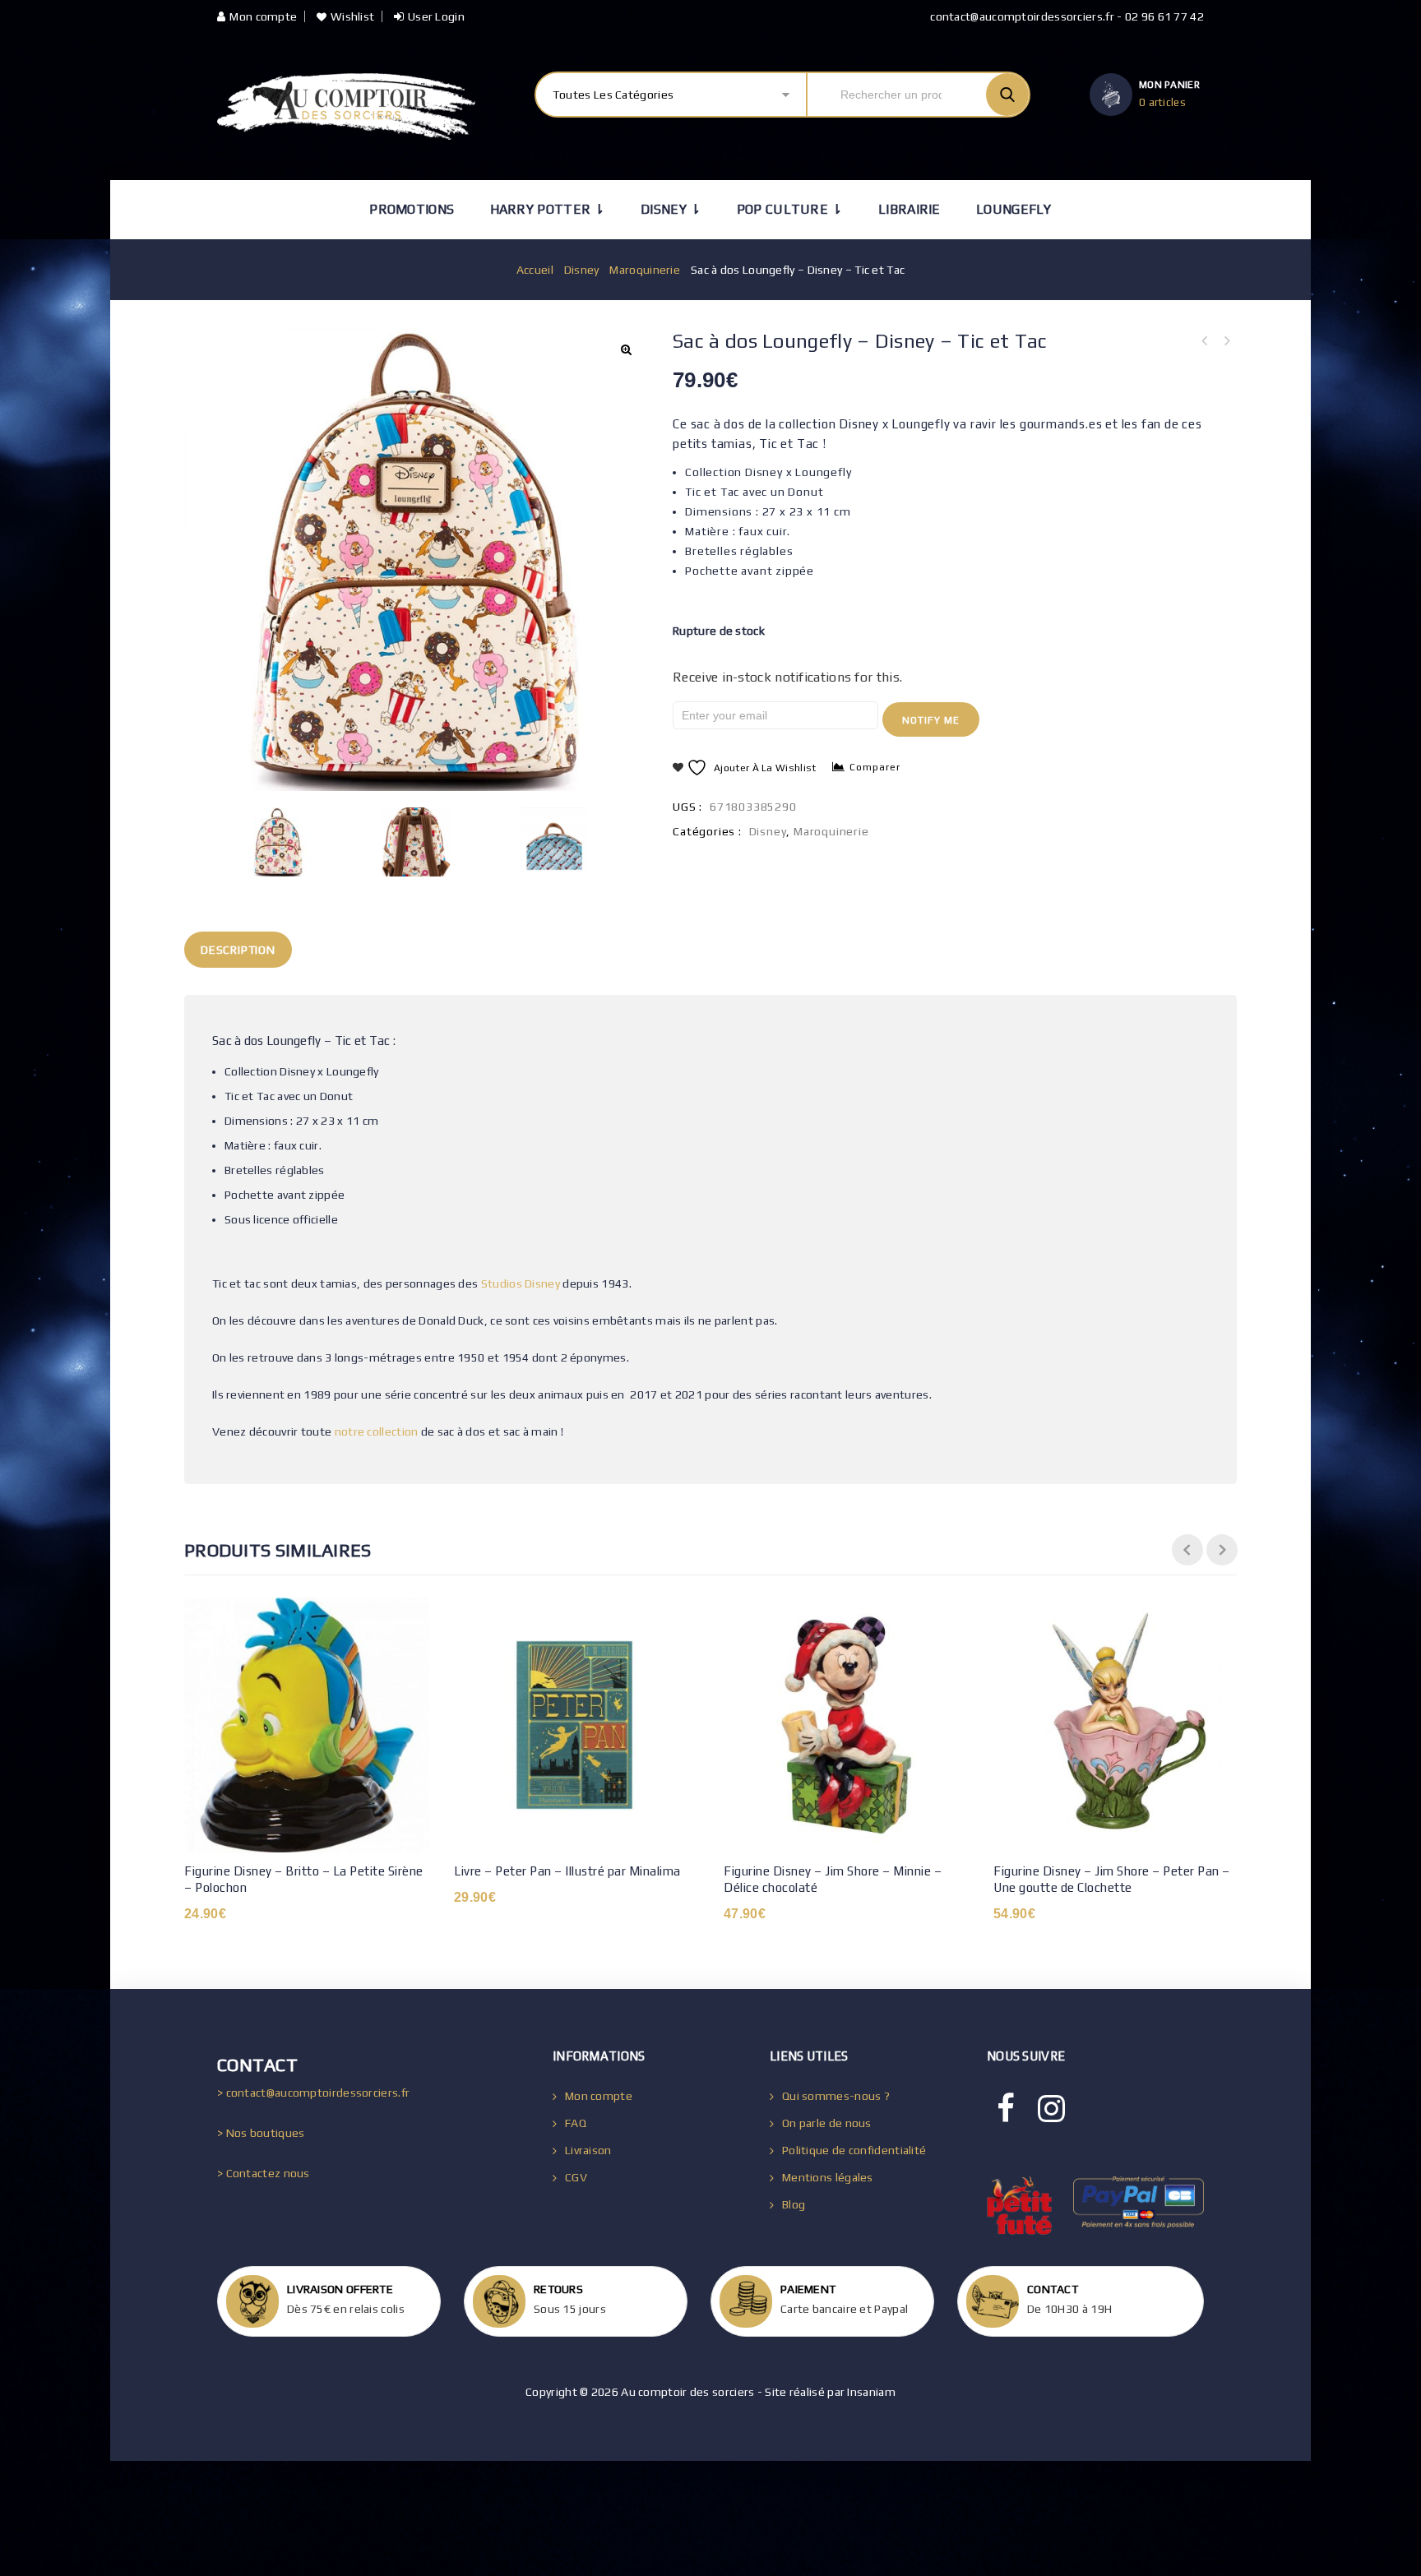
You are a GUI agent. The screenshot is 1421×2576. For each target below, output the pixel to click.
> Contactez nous (264, 2173)
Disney (582, 270)
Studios (502, 1283)
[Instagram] (1051, 2109)
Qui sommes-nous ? (836, 2096)
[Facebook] (1006, 2109)
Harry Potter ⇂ (548, 209)
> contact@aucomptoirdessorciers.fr (313, 2093)
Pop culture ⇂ (790, 209)
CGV (576, 2177)
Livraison (588, 2150)
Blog (794, 2204)
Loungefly (1014, 209)
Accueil (535, 270)
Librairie (910, 209)
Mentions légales (828, 2177)
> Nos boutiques (261, 2133)
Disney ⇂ (671, 209)
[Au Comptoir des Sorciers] (346, 106)
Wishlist (352, 16)
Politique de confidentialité (854, 2150)
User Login (436, 16)
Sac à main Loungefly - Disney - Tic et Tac (1226, 341)
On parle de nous (827, 2123)
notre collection (377, 1431)
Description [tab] (238, 950)
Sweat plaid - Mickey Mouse (1205, 341)
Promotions (412, 209)
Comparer (875, 767)
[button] (626, 349)
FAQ (576, 2123)
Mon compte (263, 16)
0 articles (1162, 102)
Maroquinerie (645, 270)
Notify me (931, 720)
